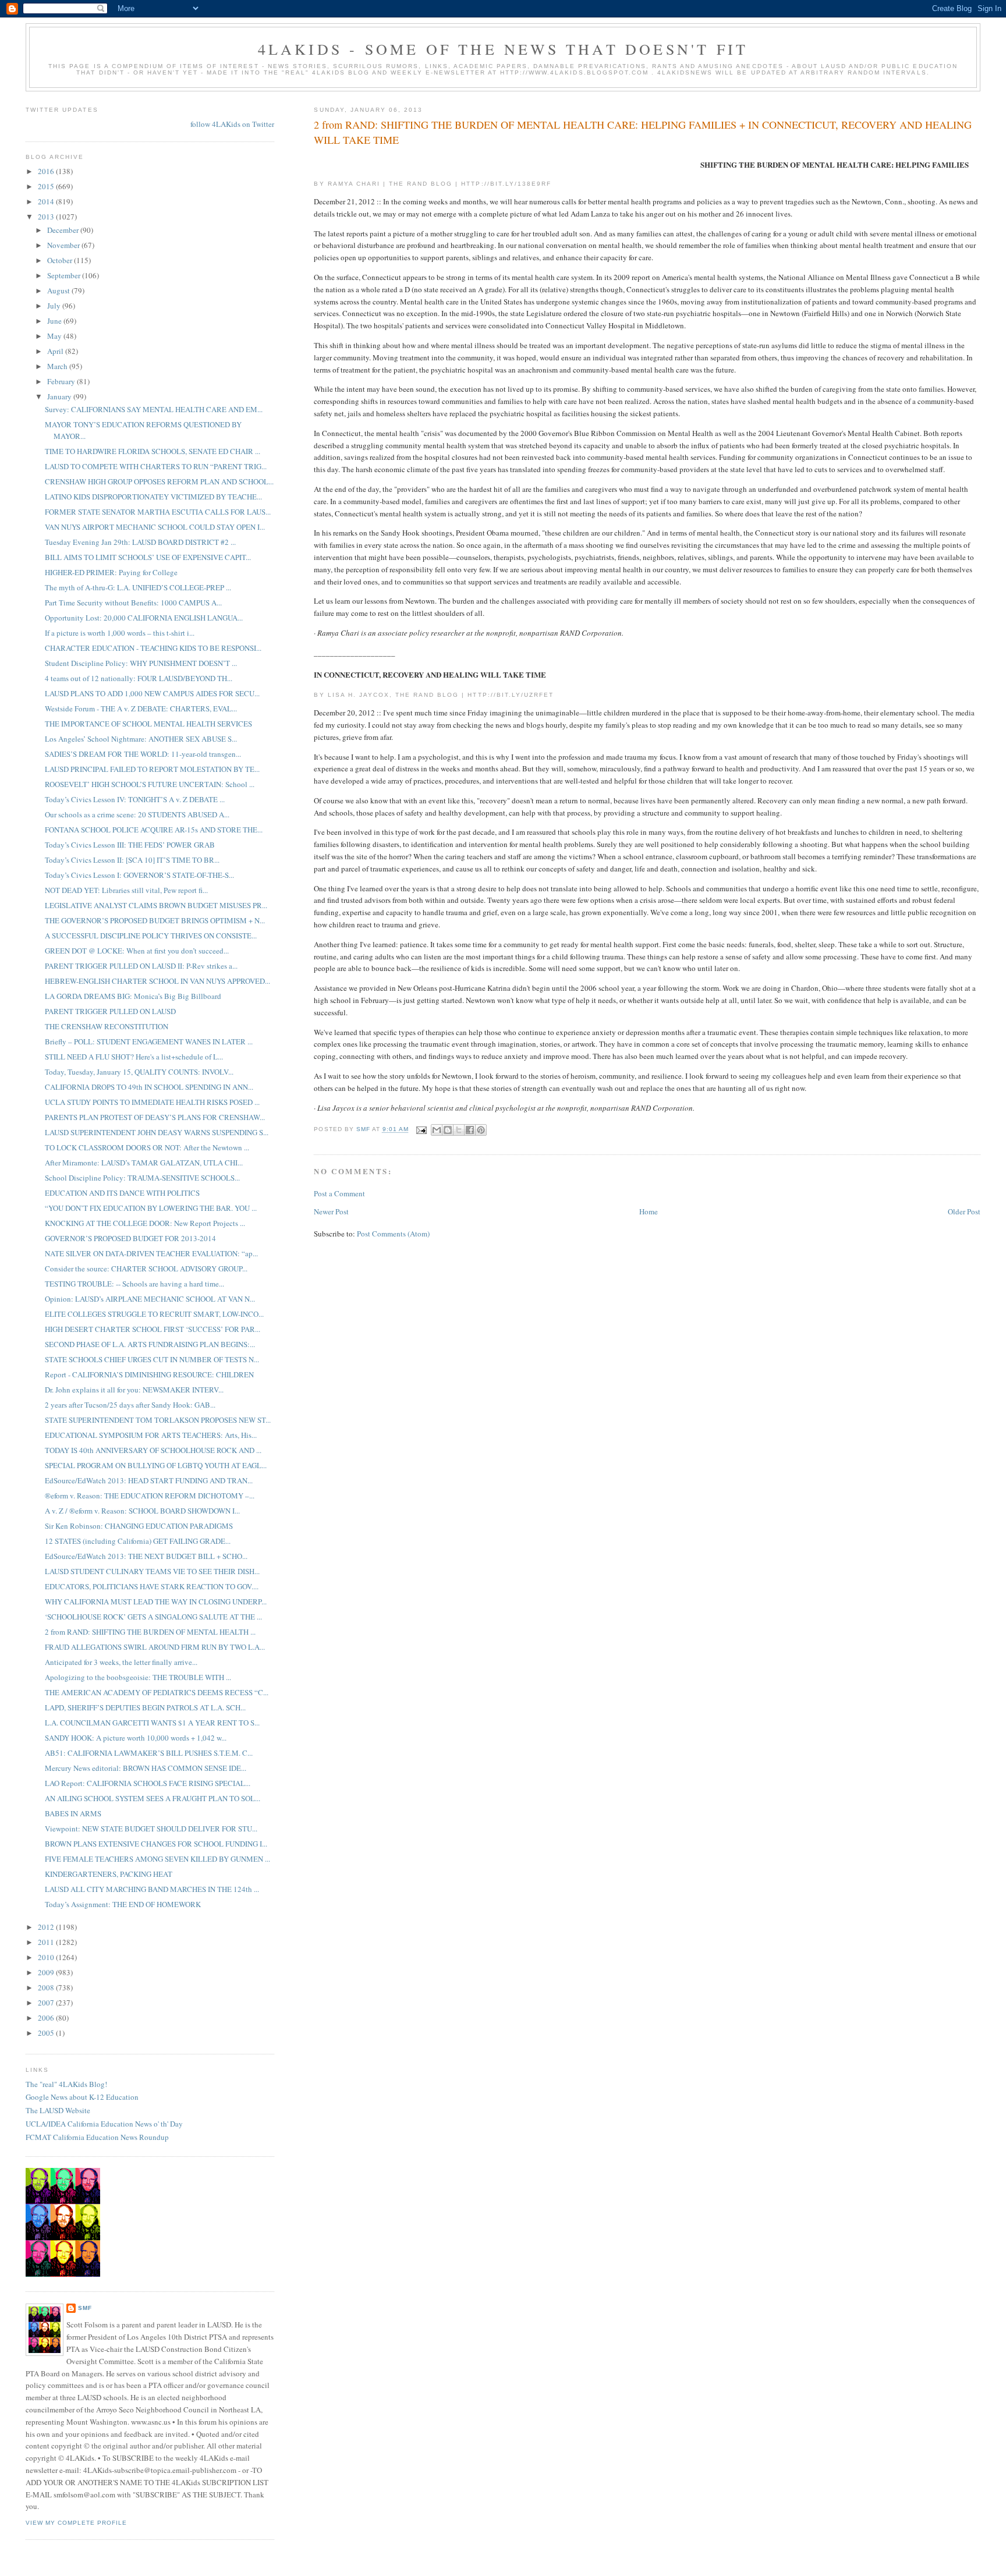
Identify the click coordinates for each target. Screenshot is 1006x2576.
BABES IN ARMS (73, 1813)
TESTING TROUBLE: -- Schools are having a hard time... (134, 1284)
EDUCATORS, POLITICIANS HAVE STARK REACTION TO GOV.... (152, 1586)
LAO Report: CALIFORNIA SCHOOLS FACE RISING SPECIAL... (148, 1783)
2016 (47, 171)
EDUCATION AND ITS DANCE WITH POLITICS (122, 1193)
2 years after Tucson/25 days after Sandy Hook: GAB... (130, 1405)
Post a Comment (339, 1193)
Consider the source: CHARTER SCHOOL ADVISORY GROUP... (146, 1268)
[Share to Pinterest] (481, 1130)
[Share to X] (459, 1130)
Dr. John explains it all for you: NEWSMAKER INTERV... (134, 1390)
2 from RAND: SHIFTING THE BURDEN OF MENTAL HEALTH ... (150, 1632)
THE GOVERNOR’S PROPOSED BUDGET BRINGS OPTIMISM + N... (155, 920)
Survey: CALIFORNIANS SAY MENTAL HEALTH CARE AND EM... (154, 409)
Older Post (964, 1211)
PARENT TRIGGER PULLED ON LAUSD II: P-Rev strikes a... (141, 966)
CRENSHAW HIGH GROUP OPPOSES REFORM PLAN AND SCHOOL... (159, 481)
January (60, 396)
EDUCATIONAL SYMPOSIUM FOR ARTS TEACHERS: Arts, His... (151, 1435)
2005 (47, 2033)
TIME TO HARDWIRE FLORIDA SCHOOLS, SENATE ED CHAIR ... (153, 451)
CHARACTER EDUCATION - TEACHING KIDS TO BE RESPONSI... (153, 648)
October (61, 260)
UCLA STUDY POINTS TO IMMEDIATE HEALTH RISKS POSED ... (152, 1102)
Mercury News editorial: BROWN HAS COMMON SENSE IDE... (146, 1768)
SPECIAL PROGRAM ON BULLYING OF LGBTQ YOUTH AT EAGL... (156, 1465)
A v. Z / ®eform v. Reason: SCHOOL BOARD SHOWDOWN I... (142, 1511)
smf (85, 2308)
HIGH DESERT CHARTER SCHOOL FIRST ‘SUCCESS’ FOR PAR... (153, 1329)
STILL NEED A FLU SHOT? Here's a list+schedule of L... (134, 1057)
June (55, 321)
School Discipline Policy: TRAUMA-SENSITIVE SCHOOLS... (142, 1178)
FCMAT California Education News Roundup (97, 2137)
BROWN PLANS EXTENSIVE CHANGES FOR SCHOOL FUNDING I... (156, 1844)
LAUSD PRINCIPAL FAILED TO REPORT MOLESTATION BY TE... (152, 769)
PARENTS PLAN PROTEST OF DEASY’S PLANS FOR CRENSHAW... (155, 1117)
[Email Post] (421, 1130)
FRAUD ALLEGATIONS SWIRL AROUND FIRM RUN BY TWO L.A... (155, 1647)
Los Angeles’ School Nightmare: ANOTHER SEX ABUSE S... (141, 739)
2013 (47, 217)
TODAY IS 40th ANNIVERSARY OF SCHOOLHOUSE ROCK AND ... (153, 1450)
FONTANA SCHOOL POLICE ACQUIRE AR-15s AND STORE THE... (154, 830)
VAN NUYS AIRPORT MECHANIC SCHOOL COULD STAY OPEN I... (155, 527)
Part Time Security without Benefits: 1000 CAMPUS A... (133, 603)
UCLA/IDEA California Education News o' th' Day (104, 2124)
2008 (47, 1987)
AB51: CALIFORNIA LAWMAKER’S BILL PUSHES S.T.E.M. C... (149, 1753)
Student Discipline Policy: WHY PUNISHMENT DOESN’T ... (141, 663)
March (58, 366)
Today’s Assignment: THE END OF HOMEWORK (123, 1904)
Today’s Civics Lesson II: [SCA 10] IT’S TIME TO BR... (132, 860)
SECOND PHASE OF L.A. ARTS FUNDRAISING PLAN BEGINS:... (150, 1344)
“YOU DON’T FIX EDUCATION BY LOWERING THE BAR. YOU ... (151, 1208)
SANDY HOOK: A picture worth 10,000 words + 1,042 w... (136, 1738)
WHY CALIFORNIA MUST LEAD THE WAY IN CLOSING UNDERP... (156, 1601)
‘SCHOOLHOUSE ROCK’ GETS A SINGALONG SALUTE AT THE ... (153, 1617)
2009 (47, 1972)
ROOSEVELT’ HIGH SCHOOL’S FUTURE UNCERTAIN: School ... (150, 784)
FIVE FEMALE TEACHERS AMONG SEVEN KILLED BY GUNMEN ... (157, 1859)
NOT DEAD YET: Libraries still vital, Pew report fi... (126, 890)
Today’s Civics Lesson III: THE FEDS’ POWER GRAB (130, 845)
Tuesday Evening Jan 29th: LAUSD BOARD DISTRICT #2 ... (140, 542)
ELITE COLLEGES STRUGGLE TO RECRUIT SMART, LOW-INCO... (154, 1314)
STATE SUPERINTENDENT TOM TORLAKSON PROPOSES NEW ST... (158, 1420)
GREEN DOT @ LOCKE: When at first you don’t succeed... (137, 951)
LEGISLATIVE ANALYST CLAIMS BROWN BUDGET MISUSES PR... (156, 905)
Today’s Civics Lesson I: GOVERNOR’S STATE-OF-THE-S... (139, 875)
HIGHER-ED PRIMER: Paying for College (111, 572)
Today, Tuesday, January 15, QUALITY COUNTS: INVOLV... (139, 1072)
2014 (47, 201)
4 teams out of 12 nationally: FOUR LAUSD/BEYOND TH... (139, 678)
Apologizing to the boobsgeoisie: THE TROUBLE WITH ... (138, 1677)
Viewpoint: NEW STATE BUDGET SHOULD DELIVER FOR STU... (151, 1829)
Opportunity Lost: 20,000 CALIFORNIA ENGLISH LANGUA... (144, 618)
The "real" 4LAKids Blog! (66, 2084)
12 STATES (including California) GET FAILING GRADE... (138, 1541)
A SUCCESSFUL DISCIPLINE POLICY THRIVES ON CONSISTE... (151, 936)
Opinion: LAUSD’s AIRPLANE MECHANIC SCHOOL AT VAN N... (150, 1299)
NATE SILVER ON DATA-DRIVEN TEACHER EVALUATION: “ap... (151, 1253)
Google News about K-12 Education (82, 2097)
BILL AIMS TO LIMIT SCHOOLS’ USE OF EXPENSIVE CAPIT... (148, 557)
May (55, 336)
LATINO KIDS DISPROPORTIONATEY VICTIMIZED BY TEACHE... (153, 497)
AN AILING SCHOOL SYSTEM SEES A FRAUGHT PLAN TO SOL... (153, 1798)
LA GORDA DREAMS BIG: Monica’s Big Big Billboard (133, 996)
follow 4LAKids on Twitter (232, 124)
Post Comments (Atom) (393, 1234)
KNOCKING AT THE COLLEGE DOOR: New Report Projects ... (145, 1223)
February (62, 381)
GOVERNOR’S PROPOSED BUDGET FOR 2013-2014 (130, 1238)
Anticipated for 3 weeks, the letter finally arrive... (121, 1662)
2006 (47, 2018)
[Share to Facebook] (470, 1130)
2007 (47, 2003)
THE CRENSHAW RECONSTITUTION (107, 1026)
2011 (47, 1942)
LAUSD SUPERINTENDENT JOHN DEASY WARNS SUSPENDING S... (157, 1132)
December (64, 230)
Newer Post (331, 1211)
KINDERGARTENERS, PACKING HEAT (109, 1874)
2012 (47, 1927)
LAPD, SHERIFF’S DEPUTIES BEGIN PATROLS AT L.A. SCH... (145, 1707)
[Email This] (437, 1130)
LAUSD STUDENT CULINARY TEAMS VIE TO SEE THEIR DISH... (152, 1571)
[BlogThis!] (448, 1130)
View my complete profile (76, 2523)
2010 (47, 1957)
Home (649, 1211)
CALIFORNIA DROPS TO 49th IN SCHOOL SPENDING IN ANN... (149, 1087)
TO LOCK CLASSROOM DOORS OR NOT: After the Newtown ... (147, 1147)
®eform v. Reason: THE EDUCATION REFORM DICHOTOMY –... (150, 1496)
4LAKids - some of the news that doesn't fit (503, 49)
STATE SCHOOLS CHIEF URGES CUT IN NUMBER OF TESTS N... (152, 1359)
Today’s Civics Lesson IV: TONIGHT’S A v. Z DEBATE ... (135, 799)
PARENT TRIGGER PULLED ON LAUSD (110, 1011)
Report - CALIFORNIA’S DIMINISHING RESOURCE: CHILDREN (149, 1374)
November (64, 245)
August (59, 290)
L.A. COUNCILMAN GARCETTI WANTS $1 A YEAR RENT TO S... (152, 1723)
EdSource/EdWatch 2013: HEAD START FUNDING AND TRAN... (149, 1480)
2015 (47, 186)
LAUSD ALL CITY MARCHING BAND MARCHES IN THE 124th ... (152, 1889)
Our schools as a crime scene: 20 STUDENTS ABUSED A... (137, 814)
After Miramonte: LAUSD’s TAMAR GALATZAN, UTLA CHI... (144, 1163)
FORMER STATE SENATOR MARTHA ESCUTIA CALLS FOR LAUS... (158, 512)
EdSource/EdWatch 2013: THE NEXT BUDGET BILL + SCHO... (146, 1556)
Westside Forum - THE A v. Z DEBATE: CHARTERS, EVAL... (141, 708)
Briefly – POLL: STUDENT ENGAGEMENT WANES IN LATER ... (149, 1041)
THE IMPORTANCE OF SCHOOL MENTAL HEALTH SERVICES (148, 724)
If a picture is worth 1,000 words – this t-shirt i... (120, 633)
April (56, 351)
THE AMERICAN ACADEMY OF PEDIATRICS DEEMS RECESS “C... (157, 1692)
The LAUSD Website (58, 2110)
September (65, 275)
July (55, 306)
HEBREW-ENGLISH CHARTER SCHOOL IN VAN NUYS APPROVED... (157, 981)
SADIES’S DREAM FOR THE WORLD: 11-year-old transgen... (143, 754)
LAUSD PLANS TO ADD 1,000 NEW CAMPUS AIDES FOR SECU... (152, 693)
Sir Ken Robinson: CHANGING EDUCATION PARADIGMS (139, 1526)
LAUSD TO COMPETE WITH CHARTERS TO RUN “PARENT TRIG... (156, 466)
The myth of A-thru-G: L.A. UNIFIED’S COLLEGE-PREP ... (138, 587)
